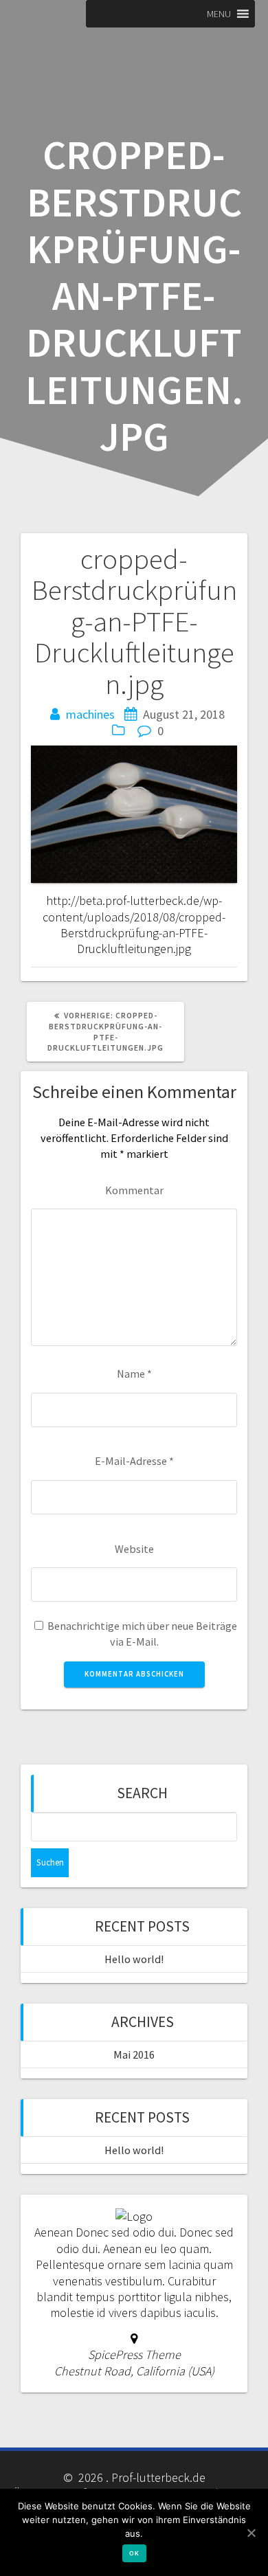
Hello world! (134, 1959)
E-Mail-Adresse (134, 1461)
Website (134, 1549)
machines (90, 714)
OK (134, 2553)
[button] (219, 14)
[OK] (251, 2533)
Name (134, 1374)
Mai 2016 (134, 2054)
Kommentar (134, 1190)
